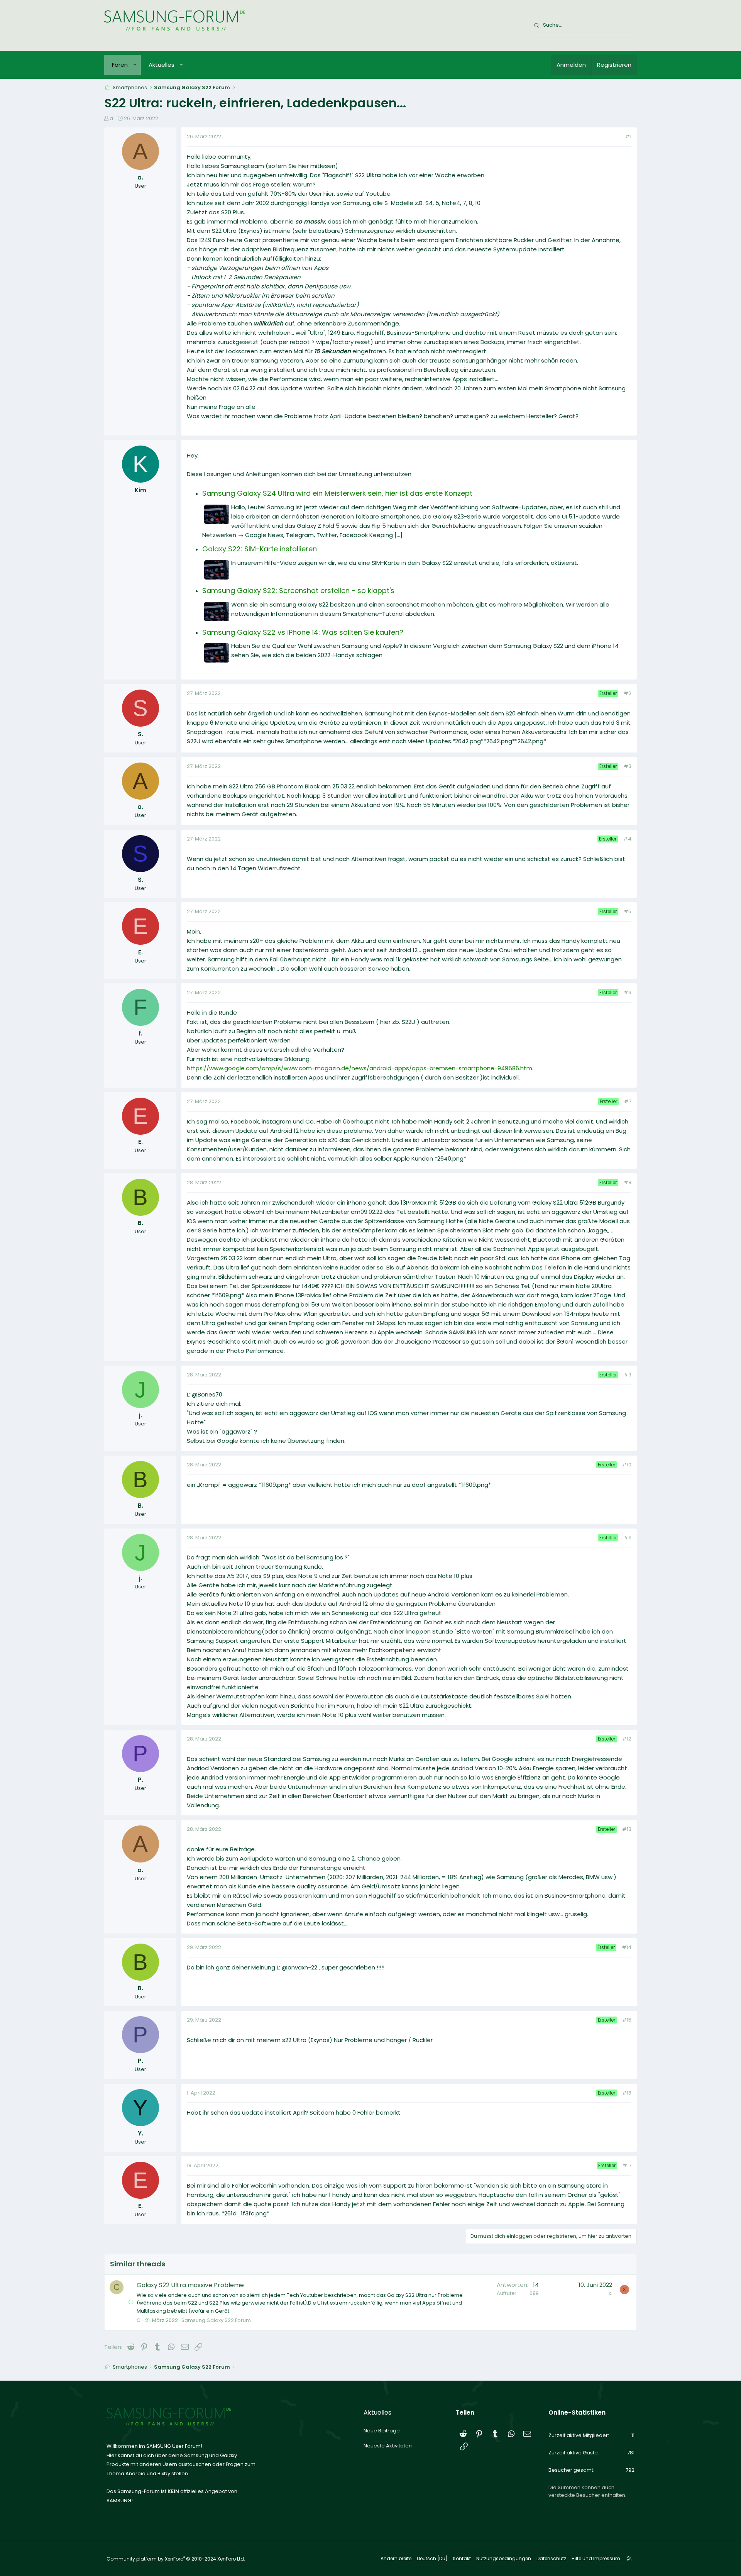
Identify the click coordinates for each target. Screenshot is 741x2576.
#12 (627, 1739)
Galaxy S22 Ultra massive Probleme (190, 2285)
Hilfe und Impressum (596, 2558)
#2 (628, 693)
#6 (628, 992)
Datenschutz (551, 2558)
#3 (628, 766)
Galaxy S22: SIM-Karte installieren (260, 549)
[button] (135, 65)
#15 (627, 2020)
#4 (627, 839)
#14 (627, 1947)
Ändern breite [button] (396, 2558)
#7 (628, 1101)
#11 (628, 1538)
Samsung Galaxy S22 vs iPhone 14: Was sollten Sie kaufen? (303, 632)
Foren (120, 65)
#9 (628, 1375)
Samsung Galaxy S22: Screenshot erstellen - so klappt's (298, 591)
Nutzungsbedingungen (504, 2558)
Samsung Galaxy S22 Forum (216, 2320)
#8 (628, 1182)
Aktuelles (162, 65)
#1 (628, 136)
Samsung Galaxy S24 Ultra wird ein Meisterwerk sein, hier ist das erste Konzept (337, 493)
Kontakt (462, 2558)
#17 (627, 2165)
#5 (628, 911)
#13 (627, 1829)
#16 (627, 2093)
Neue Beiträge (382, 2431)
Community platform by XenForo (176, 2559)
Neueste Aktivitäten (388, 2446)
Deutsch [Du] (432, 2558)
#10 (627, 1465)
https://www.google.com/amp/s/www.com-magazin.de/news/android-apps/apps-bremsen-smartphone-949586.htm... (361, 1068)
